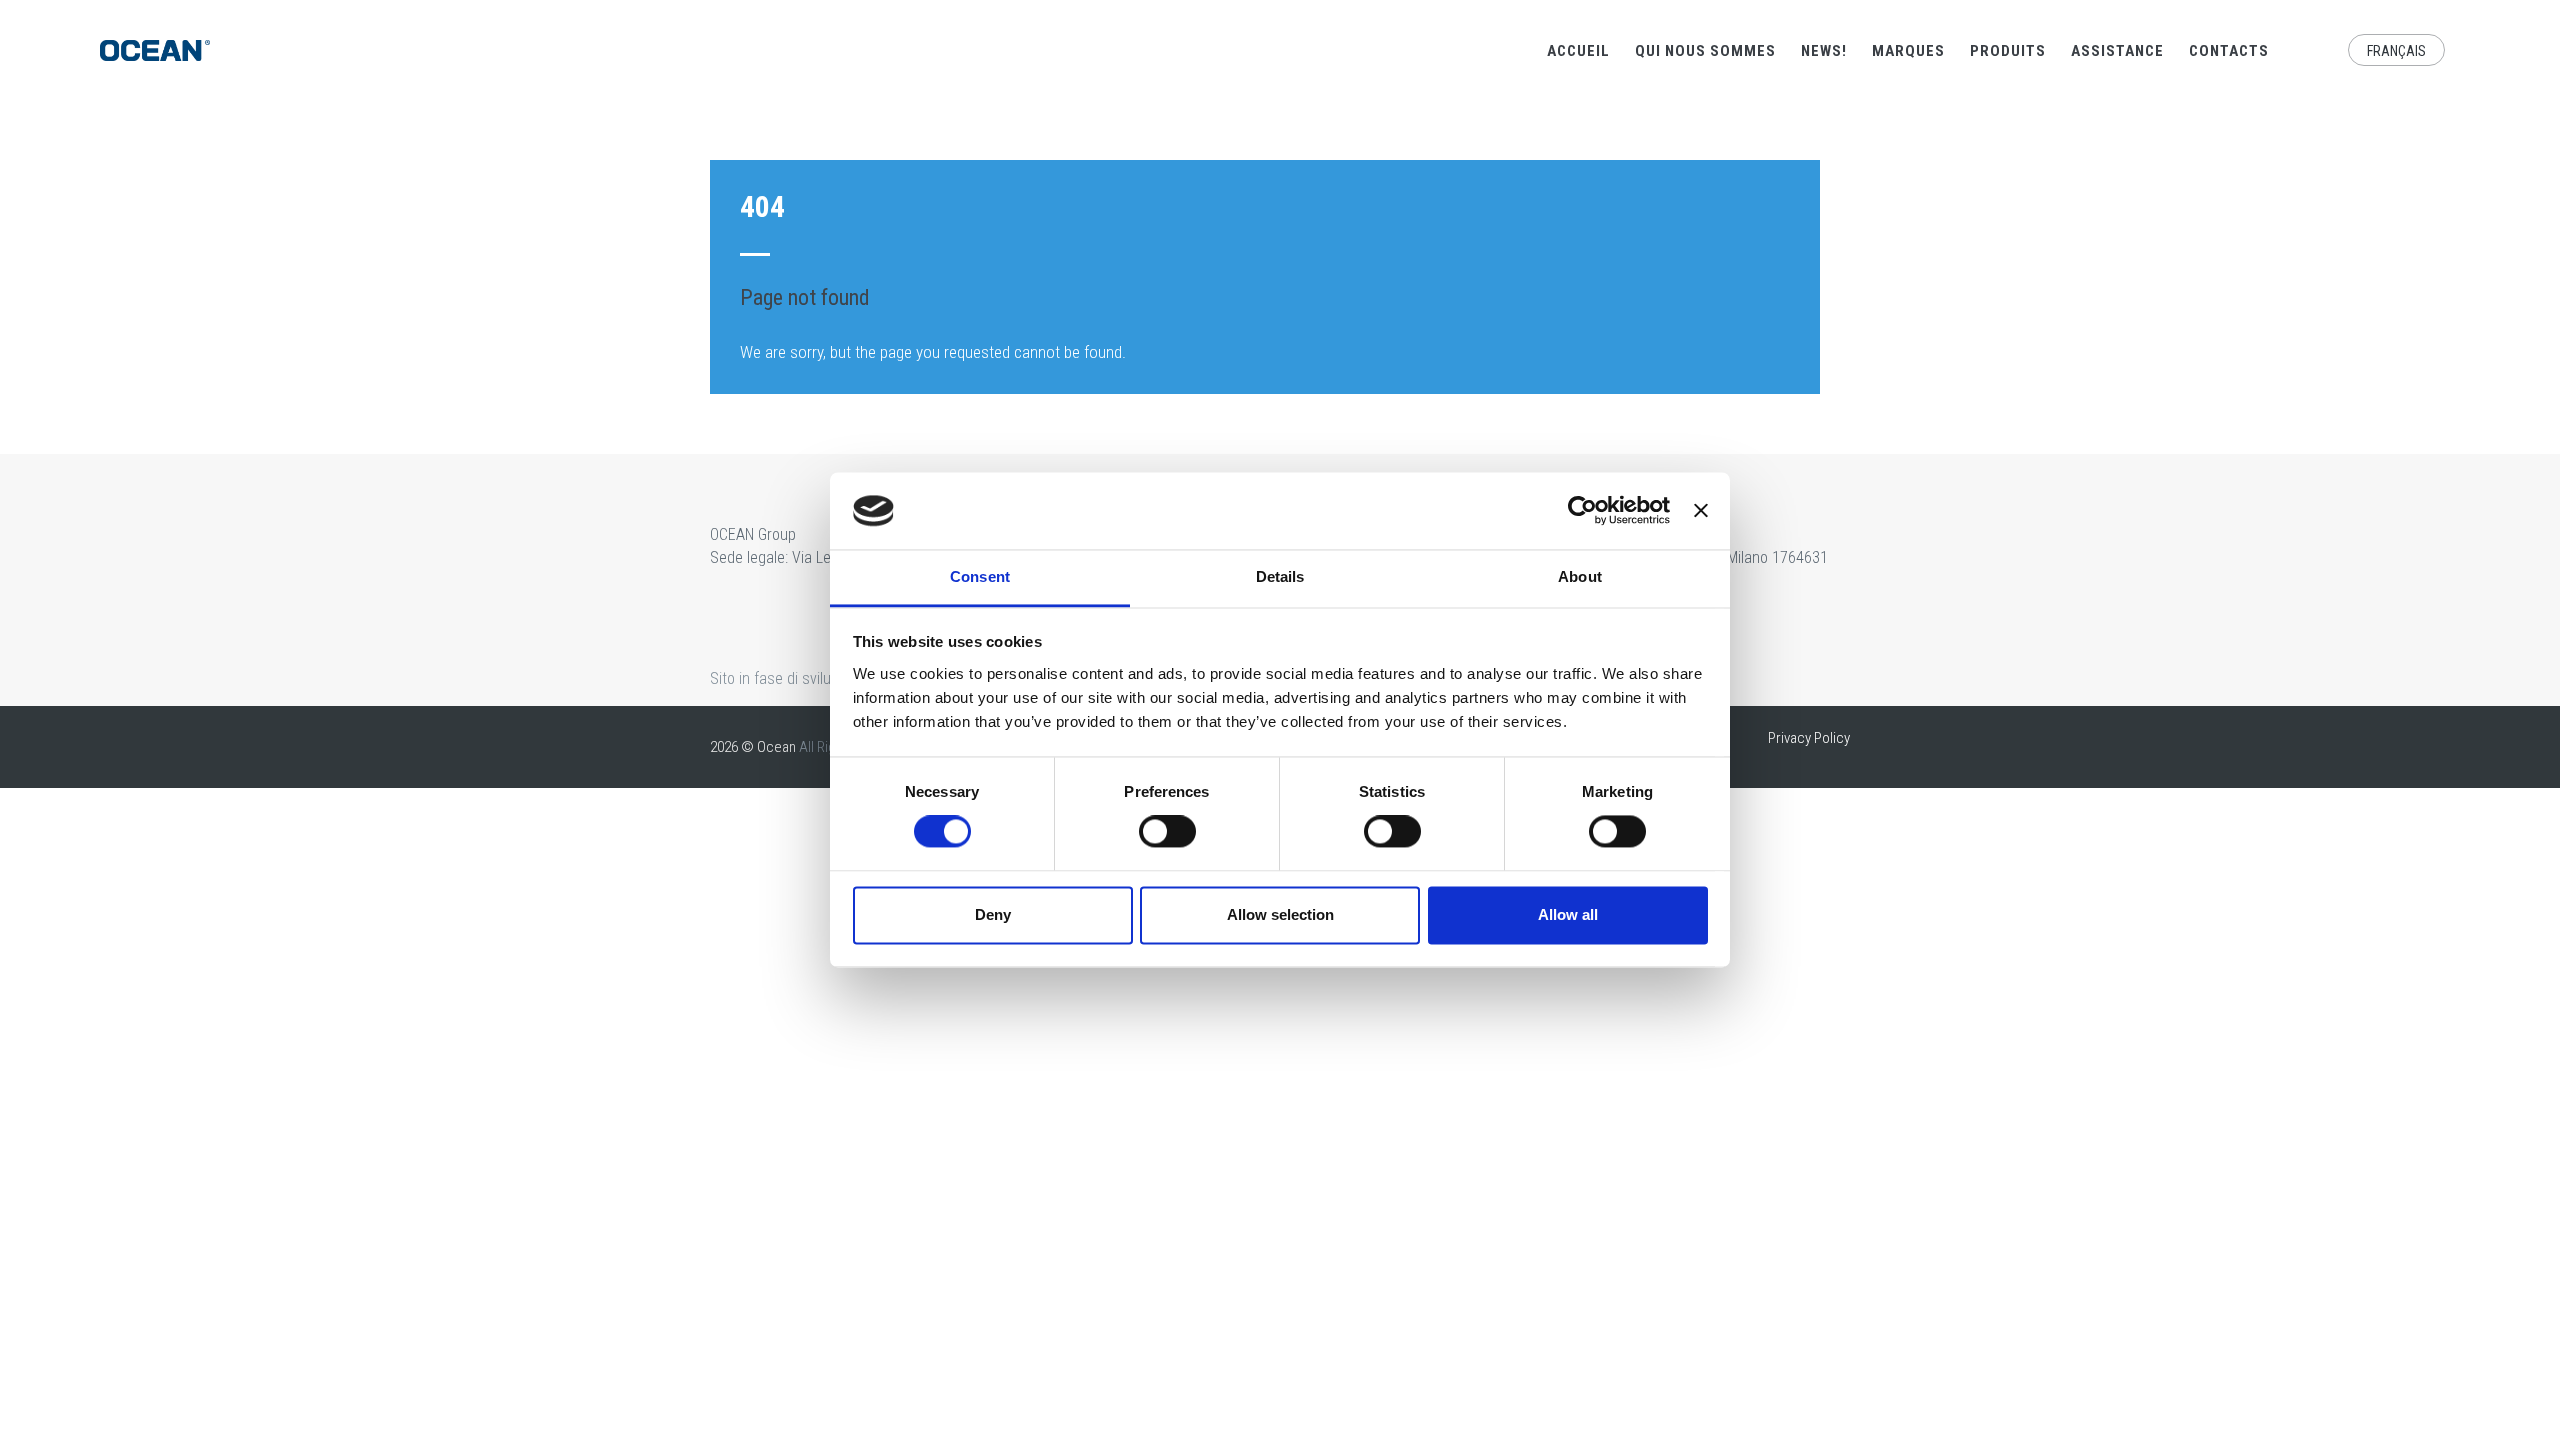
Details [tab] (1280, 576)
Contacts (2229, 51)
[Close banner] (1701, 511)
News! (1824, 51)
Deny (993, 914)
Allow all (1568, 914)
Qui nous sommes (1705, 51)
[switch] (1167, 832)
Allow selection (1280, 914)
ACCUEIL (1578, 51)
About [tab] (1580, 576)
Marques (1908, 51)
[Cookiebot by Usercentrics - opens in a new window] (1582, 511)
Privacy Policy (1809, 738)
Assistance (2117, 51)
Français (2396, 51)
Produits (2008, 51)
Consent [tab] (980, 576)
